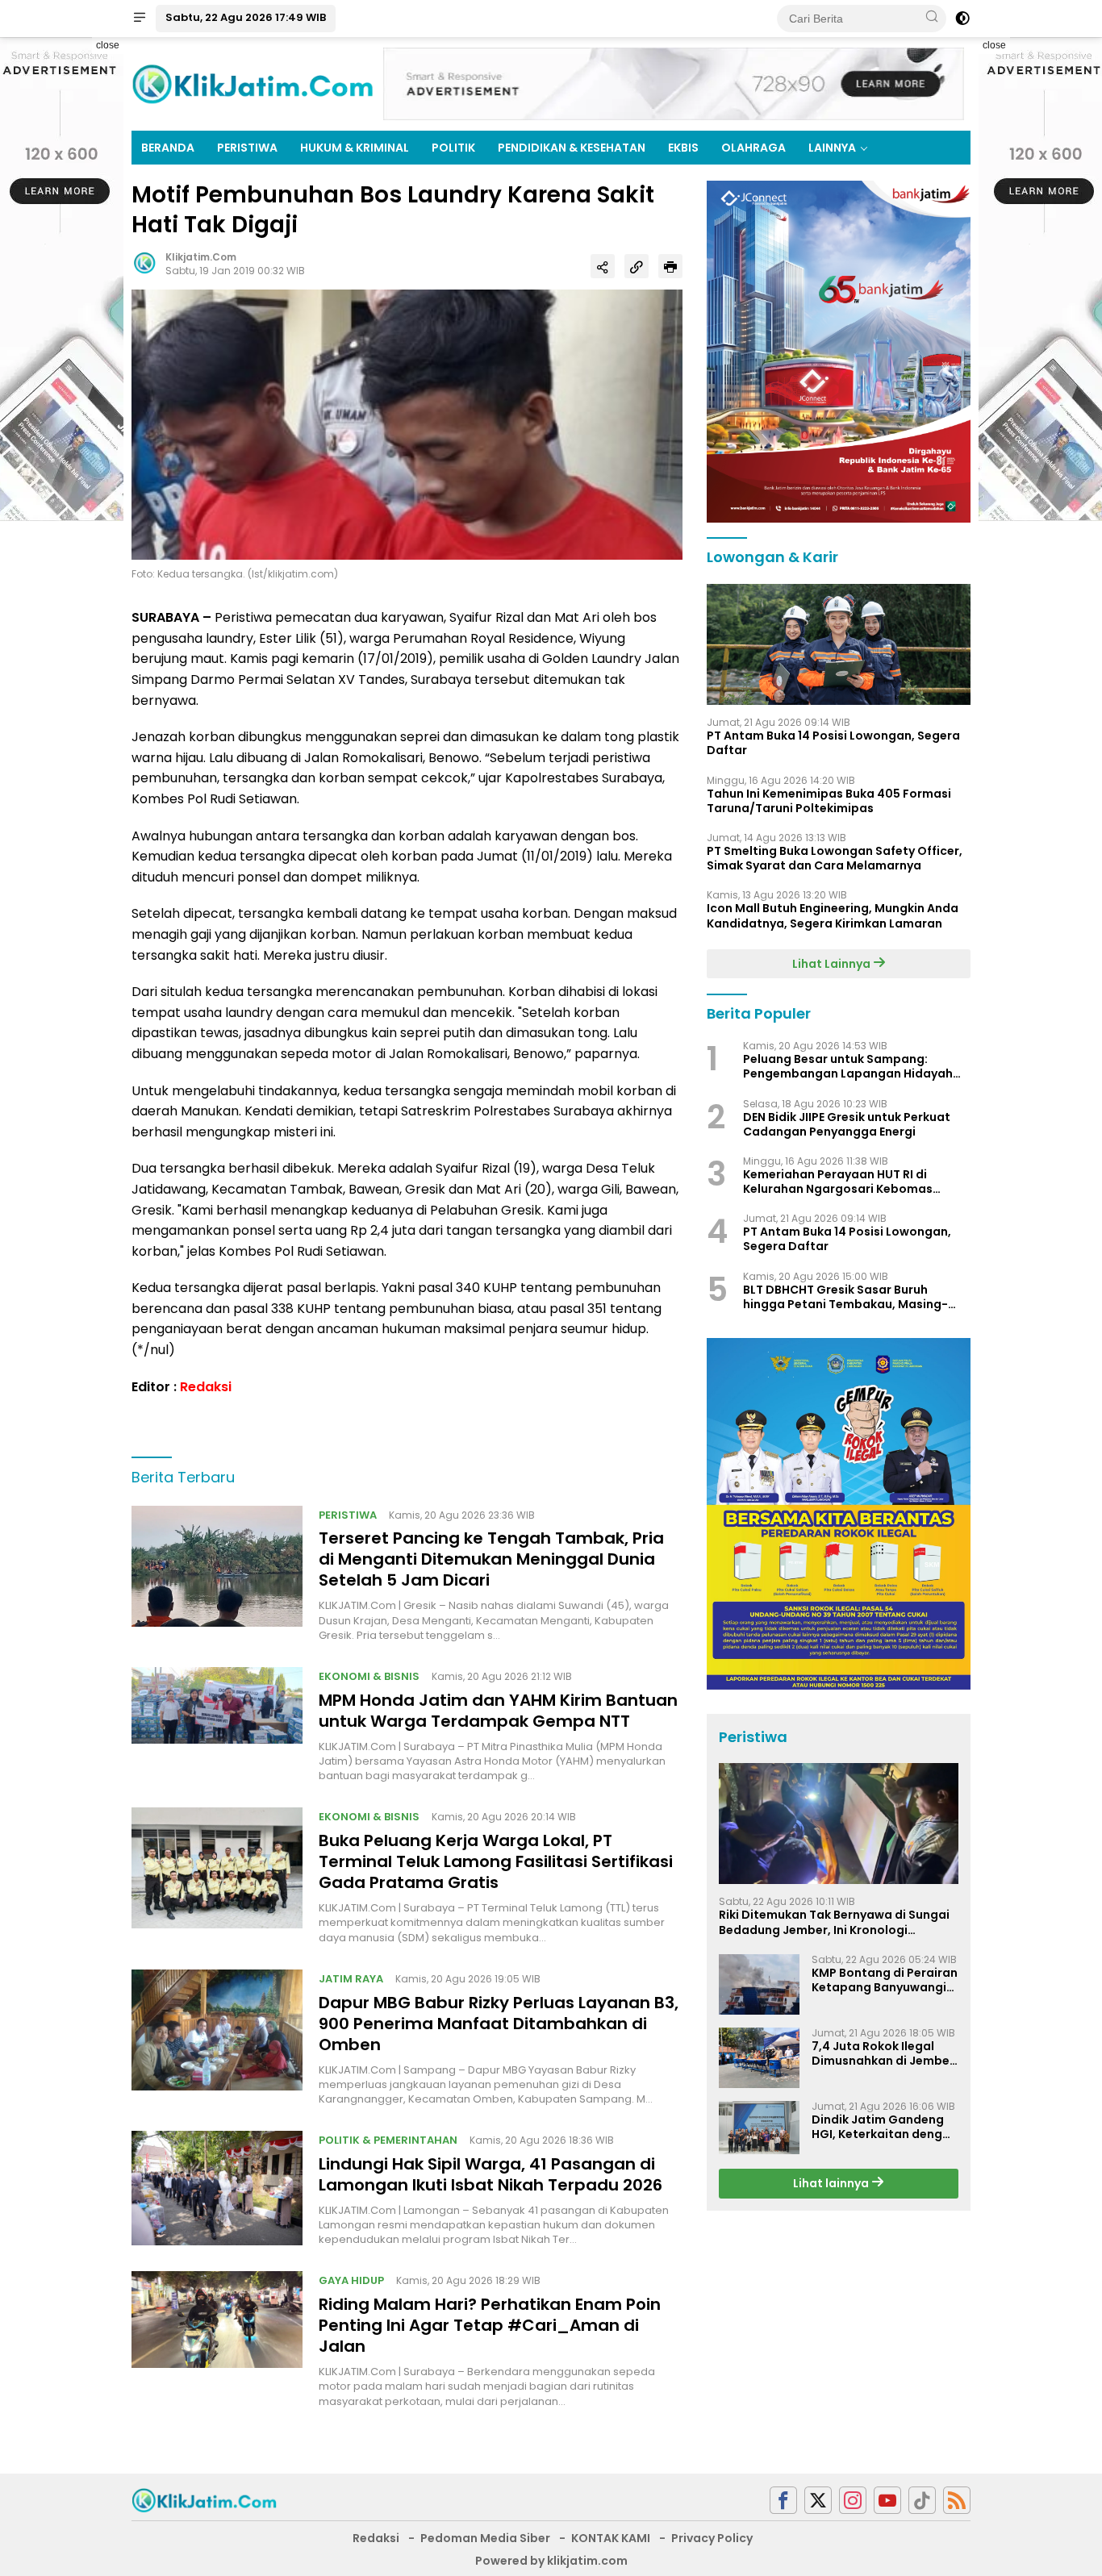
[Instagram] (853, 2501)
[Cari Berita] (932, 18)
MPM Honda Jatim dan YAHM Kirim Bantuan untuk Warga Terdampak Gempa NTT (498, 1711)
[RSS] (957, 2501)
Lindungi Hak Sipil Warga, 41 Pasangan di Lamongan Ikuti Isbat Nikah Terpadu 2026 (490, 2174)
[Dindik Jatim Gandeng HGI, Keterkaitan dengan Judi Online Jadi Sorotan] (759, 2128)
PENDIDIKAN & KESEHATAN (572, 148)
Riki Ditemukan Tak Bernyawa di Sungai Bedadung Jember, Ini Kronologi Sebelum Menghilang (834, 1922)
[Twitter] (818, 2501)
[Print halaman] (670, 266)
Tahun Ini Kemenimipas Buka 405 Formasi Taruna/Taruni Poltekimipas (829, 801)
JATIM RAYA (351, 1979)
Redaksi (206, 1387)
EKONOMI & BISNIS (369, 1676)
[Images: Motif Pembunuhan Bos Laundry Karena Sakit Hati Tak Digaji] (407, 423)
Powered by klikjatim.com (551, 2561)
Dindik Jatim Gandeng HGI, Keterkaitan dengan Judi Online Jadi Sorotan (885, 2127)
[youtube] (887, 2501)
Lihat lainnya (832, 2183)
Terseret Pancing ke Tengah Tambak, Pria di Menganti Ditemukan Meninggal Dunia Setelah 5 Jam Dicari (491, 1559)
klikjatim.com (201, 257)
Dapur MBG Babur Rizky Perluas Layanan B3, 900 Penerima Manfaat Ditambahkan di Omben (499, 2024)
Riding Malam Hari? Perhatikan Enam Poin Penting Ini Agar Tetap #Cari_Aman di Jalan (490, 2325)
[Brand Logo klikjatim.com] (253, 83)
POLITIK (453, 148)
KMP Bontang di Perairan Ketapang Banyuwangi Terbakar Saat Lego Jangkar (885, 1980)
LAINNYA (832, 148)
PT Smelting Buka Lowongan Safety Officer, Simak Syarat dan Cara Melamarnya (835, 858)
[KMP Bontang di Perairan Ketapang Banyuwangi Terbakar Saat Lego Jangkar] (759, 1984)
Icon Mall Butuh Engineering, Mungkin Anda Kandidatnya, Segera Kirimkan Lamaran (833, 915)
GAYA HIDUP (351, 2280)
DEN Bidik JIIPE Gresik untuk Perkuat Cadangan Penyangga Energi (847, 1124)
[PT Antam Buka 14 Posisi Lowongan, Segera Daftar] (839, 644)
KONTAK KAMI (611, 2538)
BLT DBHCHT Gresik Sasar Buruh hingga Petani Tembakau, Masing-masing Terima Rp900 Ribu (845, 1297)
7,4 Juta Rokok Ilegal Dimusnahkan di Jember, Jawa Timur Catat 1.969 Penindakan (885, 2053)
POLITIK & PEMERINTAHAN (388, 2140)
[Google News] (922, 2501)
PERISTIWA (247, 148)
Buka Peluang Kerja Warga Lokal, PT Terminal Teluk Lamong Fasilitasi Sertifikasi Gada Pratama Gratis (496, 1861)
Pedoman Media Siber (485, 2538)
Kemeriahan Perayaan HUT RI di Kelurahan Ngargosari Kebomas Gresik (838, 1182)
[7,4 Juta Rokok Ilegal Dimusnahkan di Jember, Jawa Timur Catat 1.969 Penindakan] (759, 2058)
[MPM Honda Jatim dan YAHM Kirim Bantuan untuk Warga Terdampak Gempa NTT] (217, 1725)
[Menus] (140, 19)
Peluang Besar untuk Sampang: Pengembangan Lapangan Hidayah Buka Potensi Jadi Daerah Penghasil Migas (849, 1066)
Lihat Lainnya (833, 964)
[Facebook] (783, 2501)
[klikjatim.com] (204, 2499)
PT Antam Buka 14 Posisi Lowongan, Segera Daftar (833, 743)
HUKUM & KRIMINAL (355, 148)
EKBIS (683, 148)
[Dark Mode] (962, 19)
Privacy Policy (712, 2538)
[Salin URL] (637, 266)
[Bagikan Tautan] (603, 266)
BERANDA (168, 148)
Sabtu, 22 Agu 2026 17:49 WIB (246, 17)
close (108, 45)
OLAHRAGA (753, 148)
